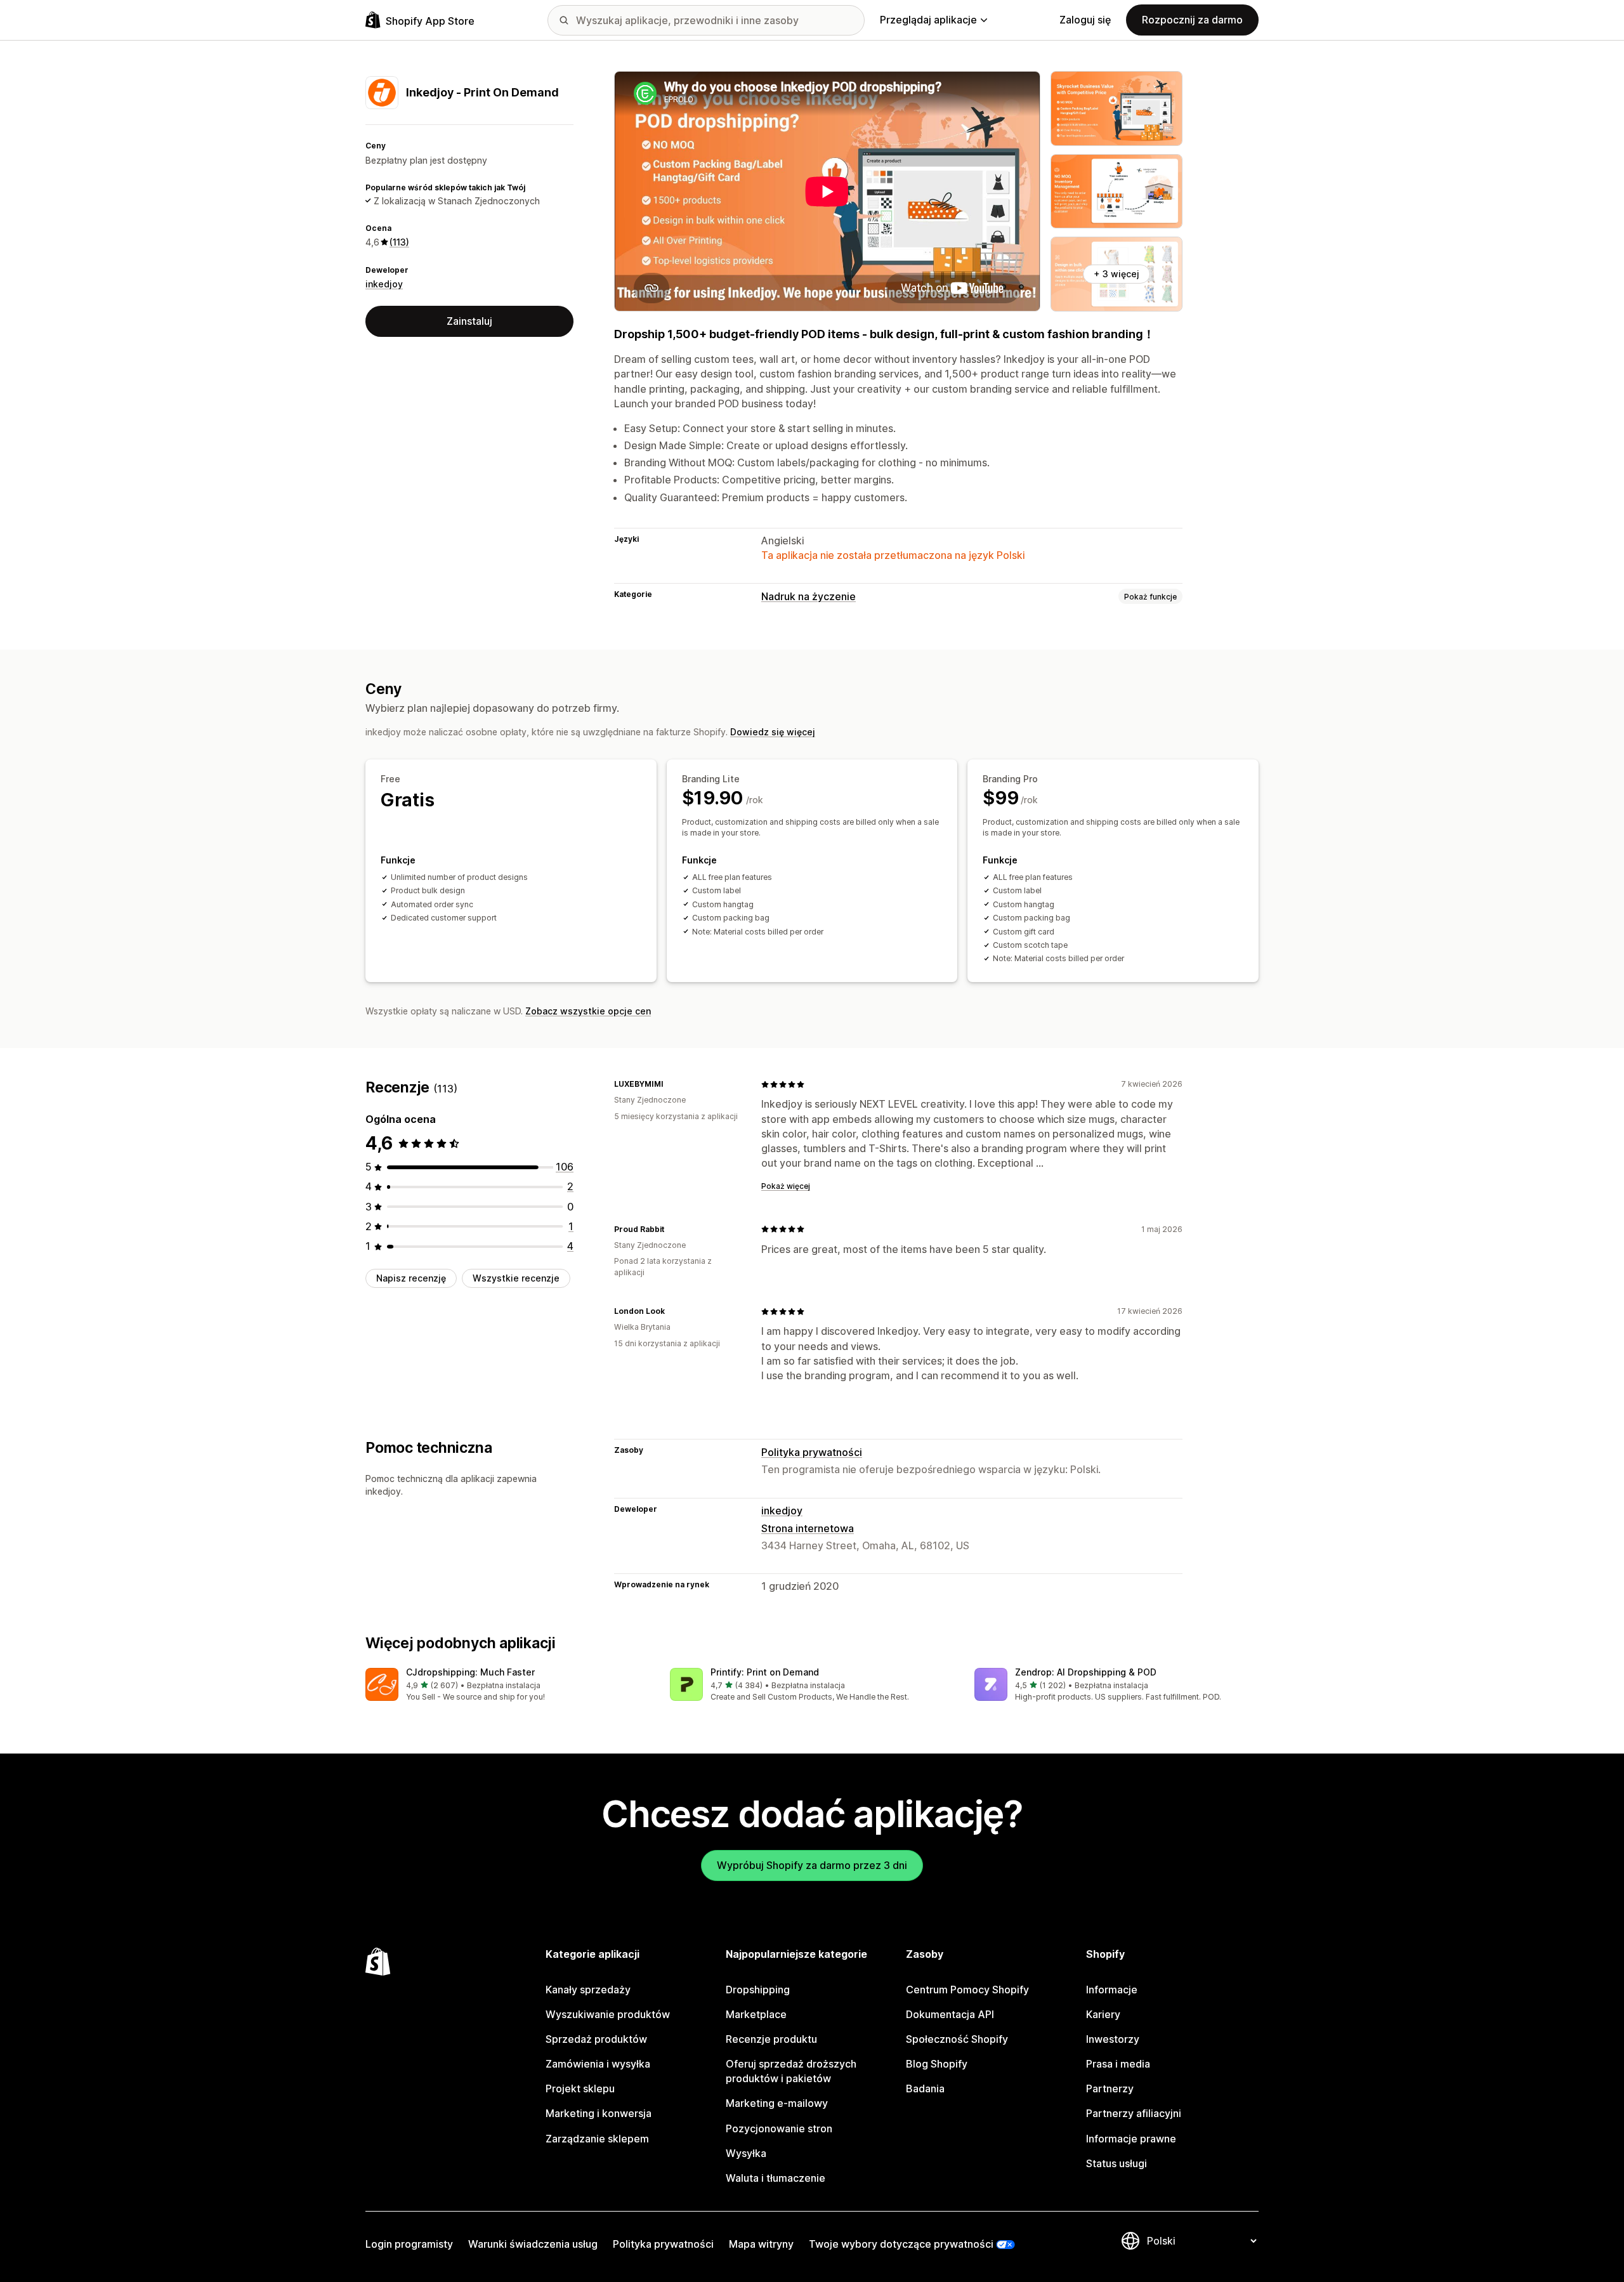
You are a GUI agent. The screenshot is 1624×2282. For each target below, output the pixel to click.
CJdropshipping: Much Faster (470, 1672)
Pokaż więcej (786, 1186)
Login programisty (409, 2244)
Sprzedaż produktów (596, 2039)
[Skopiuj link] (671, 1084)
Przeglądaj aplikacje (928, 20)
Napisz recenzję (411, 1278)
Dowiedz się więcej (773, 732)
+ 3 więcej (1116, 274)
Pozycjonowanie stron (779, 2128)
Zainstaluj (469, 321)
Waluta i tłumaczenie (776, 2178)
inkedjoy (384, 283)
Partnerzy (1110, 2089)
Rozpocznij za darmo (1192, 20)
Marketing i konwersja (599, 2113)
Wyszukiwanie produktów (608, 2014)
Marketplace (756, 2014)
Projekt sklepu (580, 2089)
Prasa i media (1118, 2064)
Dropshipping (758, 1990)
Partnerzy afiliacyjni (1134, 2113)
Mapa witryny (761, 2244)
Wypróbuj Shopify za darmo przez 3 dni (812, 1865)
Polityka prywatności (812, 1452)
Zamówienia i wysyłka (598, 2064)
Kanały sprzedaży (588, 1990)
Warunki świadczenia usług (533, 2244)
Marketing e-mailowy (777, 2103)
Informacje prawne (1131, 2139)
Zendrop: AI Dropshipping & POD (1086, 1672)
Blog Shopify (937, 2064)
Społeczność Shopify (957, 2039)
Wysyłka (746, 2153)
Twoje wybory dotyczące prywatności (901, 2244)
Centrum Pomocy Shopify (967, 1990)
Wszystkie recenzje (516, 1278)
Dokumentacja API (950, 2014)
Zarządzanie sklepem (597, 2139)
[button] (507, 1685)
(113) (399, 242)
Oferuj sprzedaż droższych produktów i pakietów (791, 2071)
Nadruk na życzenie (809, 596)
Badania (925, 2089)
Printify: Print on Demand (765, 1672)
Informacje (1112, 1990)
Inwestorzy (1113, 2039)
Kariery (1103, 2014)
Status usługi (1116, 2163)
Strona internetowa (808, 1528)
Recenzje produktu (771, 2039)
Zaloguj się (1085, 20)
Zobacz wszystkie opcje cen (588, 1011)
